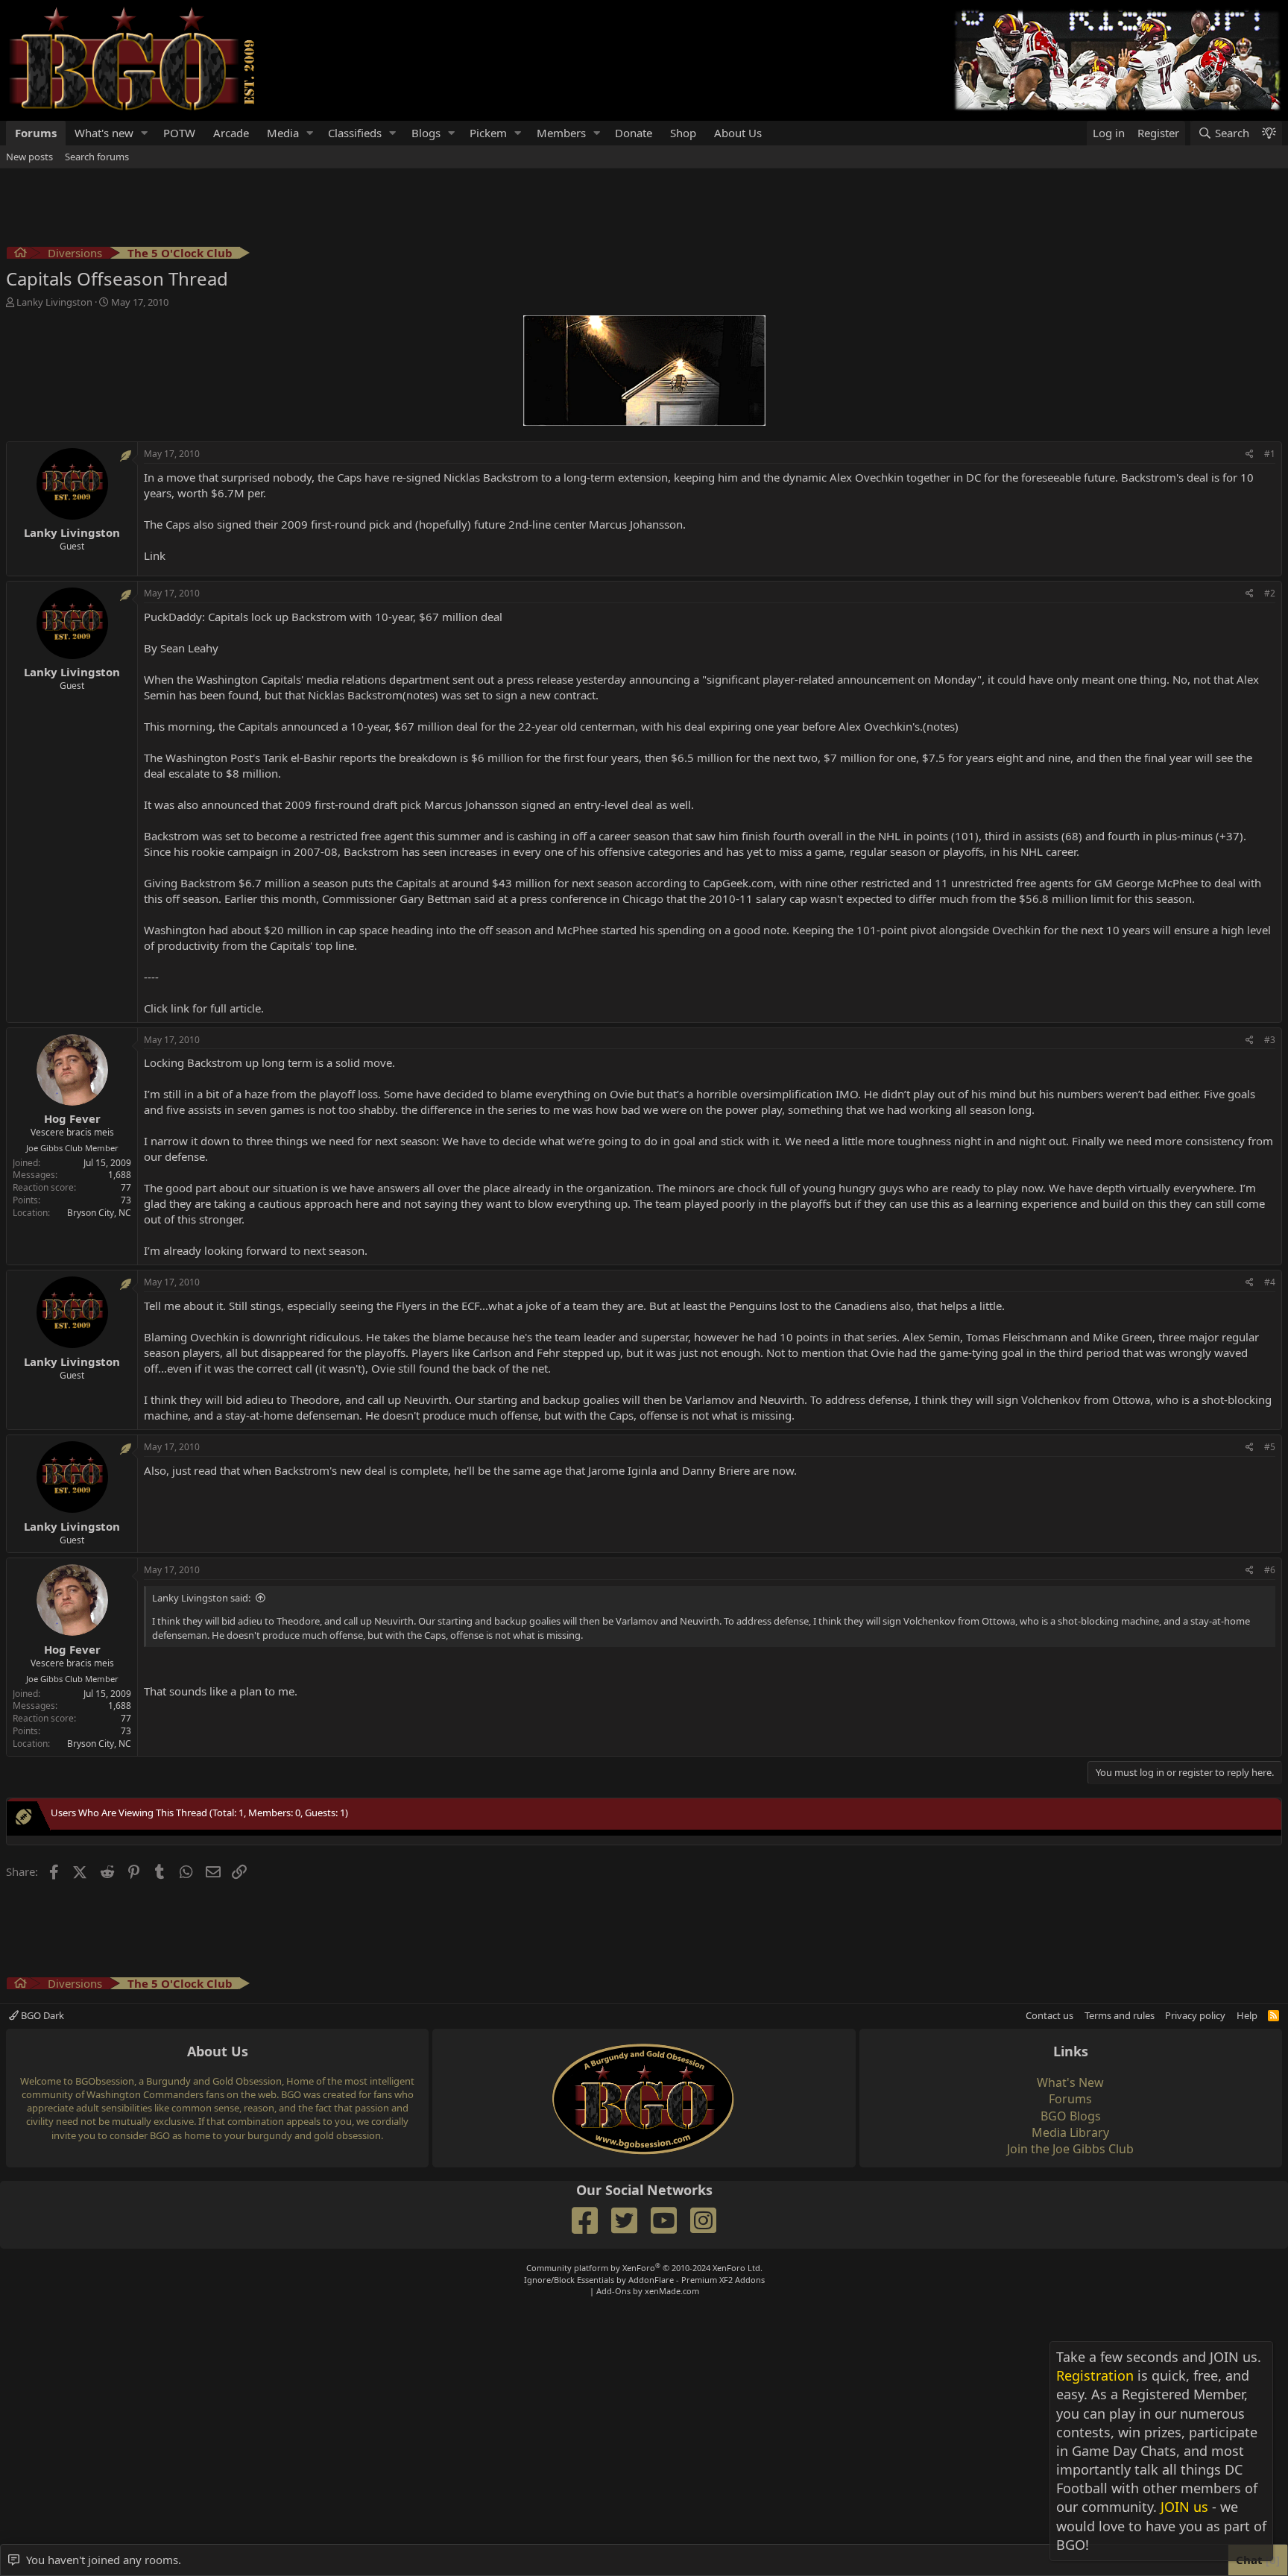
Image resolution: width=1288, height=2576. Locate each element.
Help (1247, 2015)
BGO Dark (41, 2015)
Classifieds (355, 133)
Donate (634, 133)
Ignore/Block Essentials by (644, 2280)
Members (561, 133)
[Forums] (20, 255)
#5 (1270, 1447)
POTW (179, 133)
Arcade (231, 133)
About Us (738, 133)
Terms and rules (1120, 2015)
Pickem (488, 133)
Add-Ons (613, 2291)
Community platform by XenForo (644, 2268)
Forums (36, 133)
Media (283, 133)
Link (155, 555)
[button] (145, 133)
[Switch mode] (1269, 133)
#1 (1270, 454)
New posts (29, 157)
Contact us (1049, 2015)
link (180, 1008)
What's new (104, 133)
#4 (1270, 1282)
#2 (1270, 593)
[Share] (1250, 454)
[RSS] (1273, 2015)
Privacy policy (1195, 2015)
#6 (1270, 1570)
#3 (1270, 1040)
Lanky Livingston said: (201, 1598)
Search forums (97, 157)
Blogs (426, 133)
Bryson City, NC (99, 1213)
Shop (683, 133)
